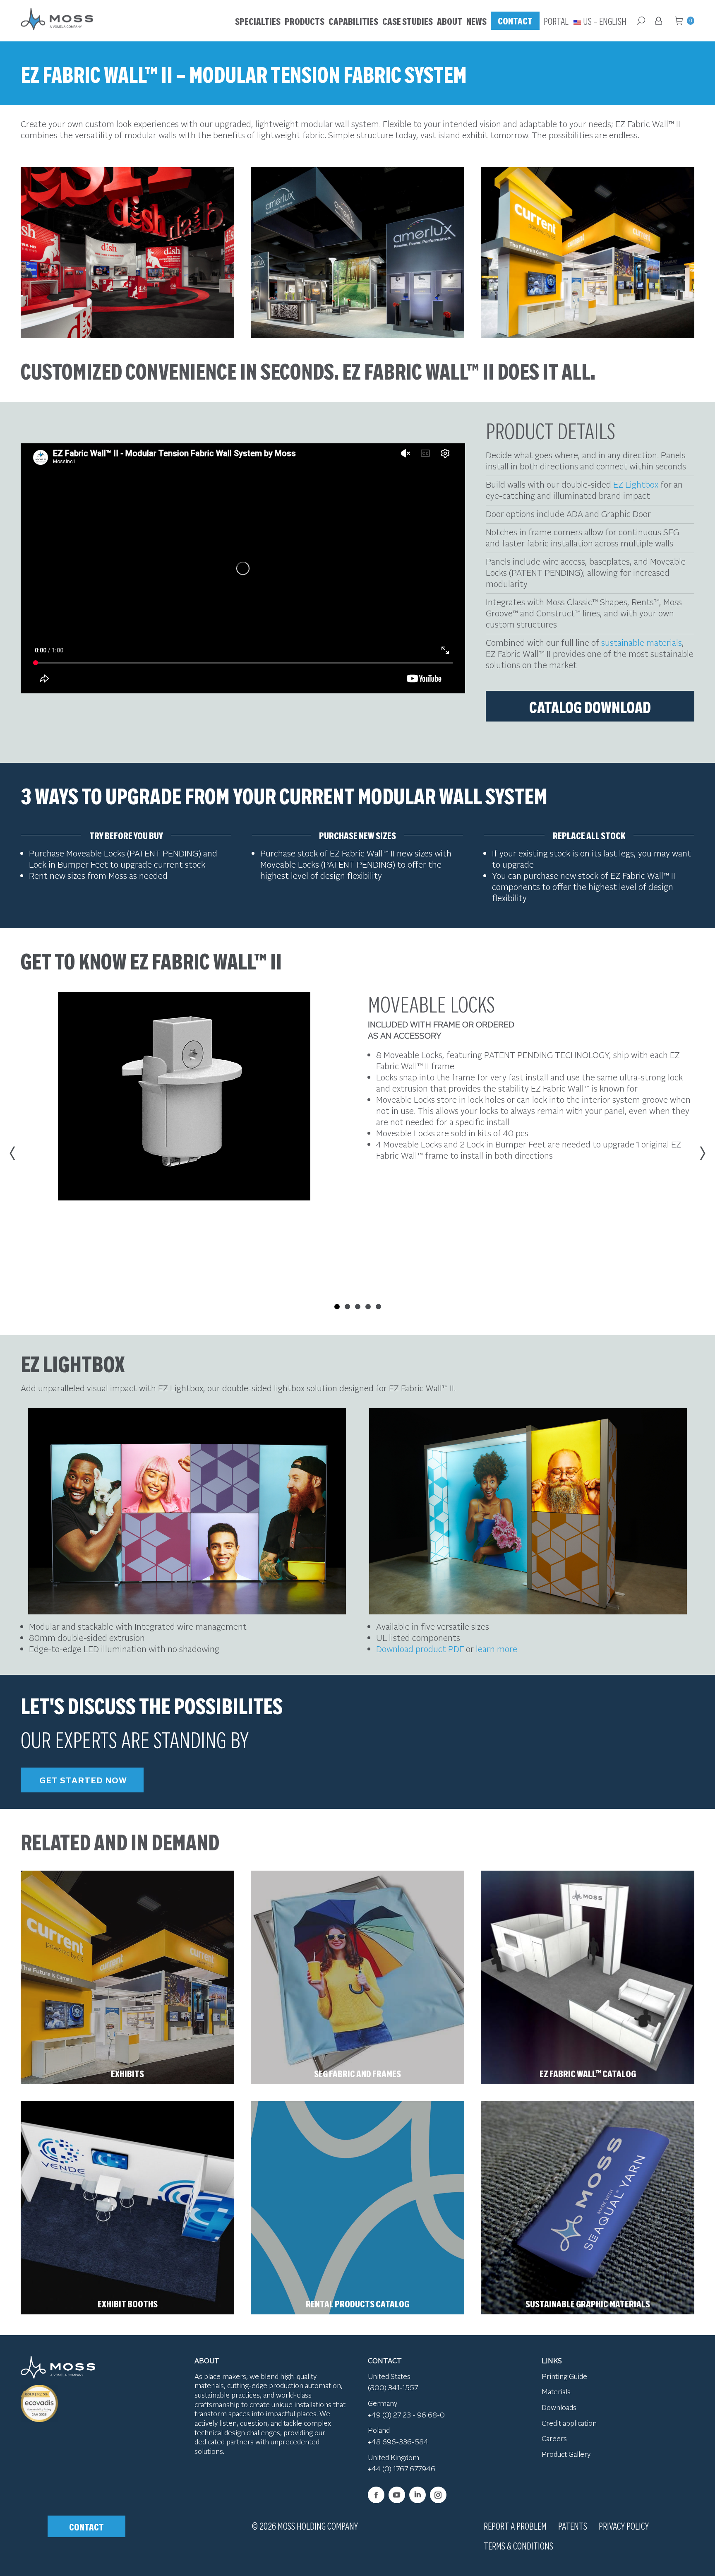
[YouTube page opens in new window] (397, 2495)
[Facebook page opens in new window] (376, 2495)
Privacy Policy (624, 2525)
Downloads (559, 2407)
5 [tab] (378, 1307)
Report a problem (515, 2525)
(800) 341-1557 (393, 2387)
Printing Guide (564, 2376)
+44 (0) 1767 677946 (402, 2468)
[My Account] (660, 21)
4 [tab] (368, 1307)
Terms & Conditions (518, 2545)
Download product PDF (420, 1649)
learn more (497, 1649)
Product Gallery (566, 2454)
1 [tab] (337, 1317)
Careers (554, 2438)
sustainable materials (642, 642)
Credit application (569, 2423)
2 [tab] (347, 1307)
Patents (573, 2525)
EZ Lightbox (637, 484)
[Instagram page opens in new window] (438, 2495)
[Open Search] (641, 21)
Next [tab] (701, 1153)
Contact (86, 2526)
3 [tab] (358, 1307)
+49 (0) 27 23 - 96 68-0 (406, 2415)
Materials (556, 2391)
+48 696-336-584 (398, 2441)
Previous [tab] (14, 1153)
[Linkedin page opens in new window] (417, 2495)
